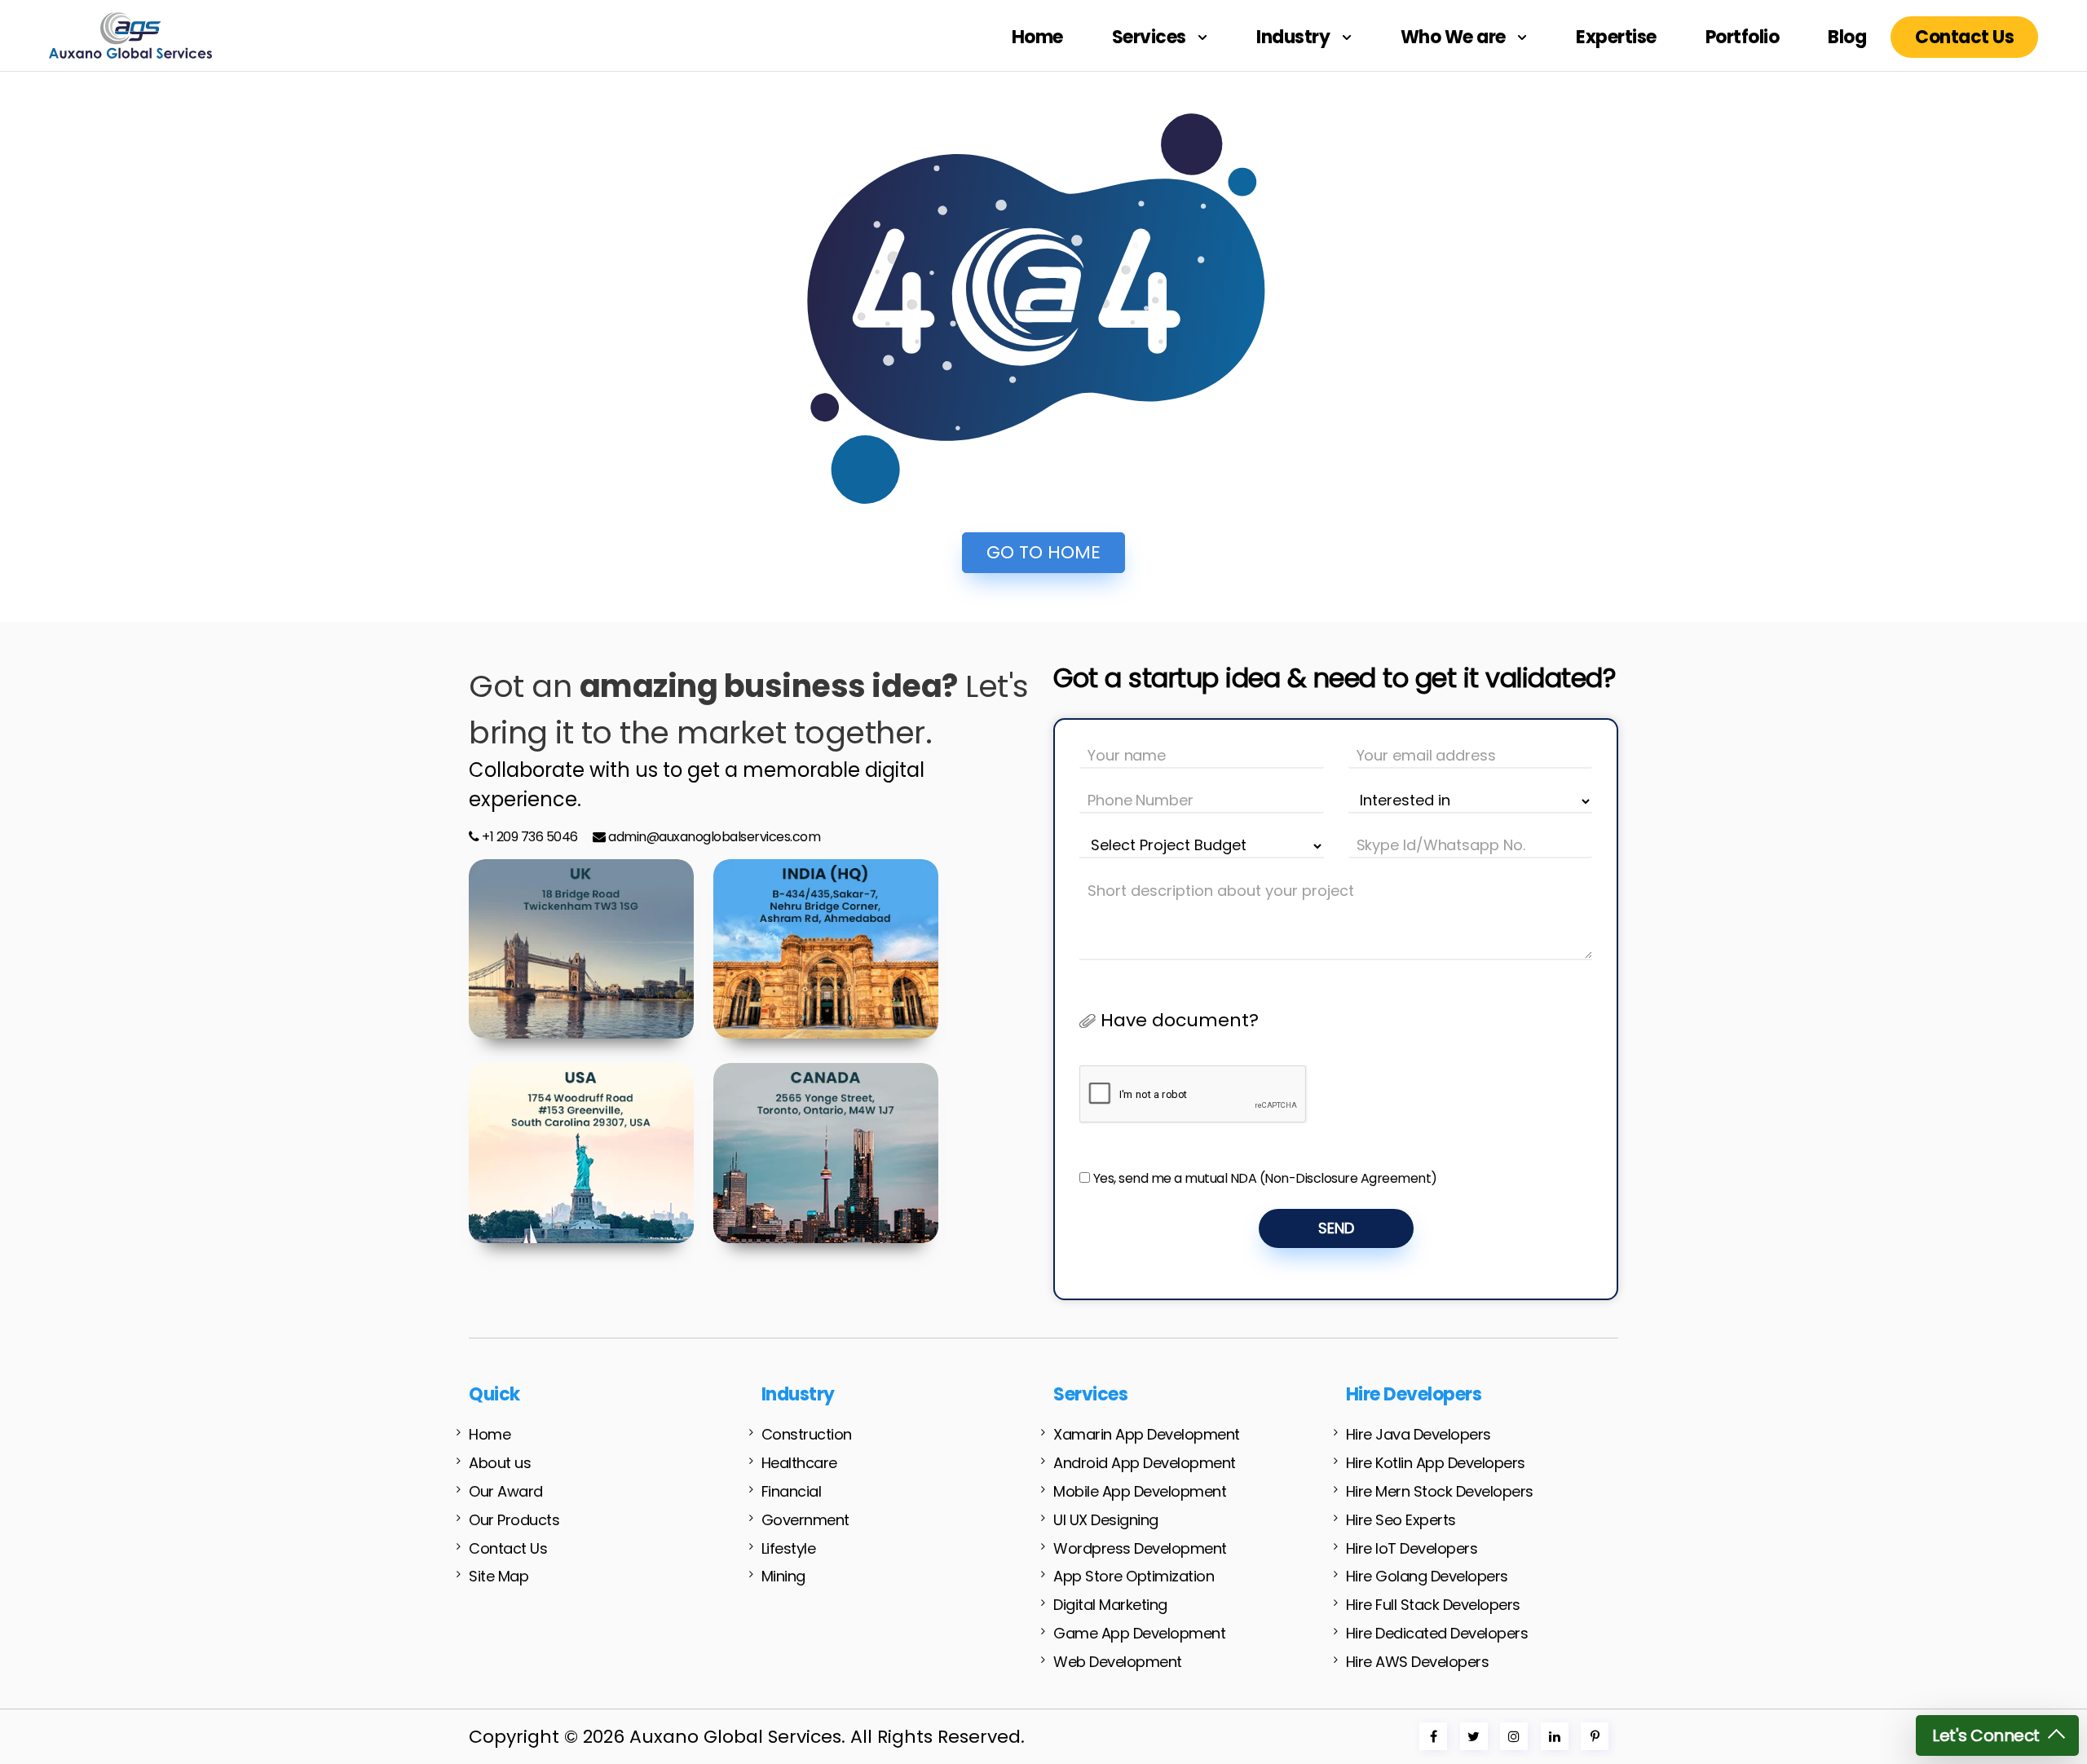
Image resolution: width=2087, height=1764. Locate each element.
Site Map (499, 1576)
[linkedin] (1555, 1737)
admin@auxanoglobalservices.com (714, 837)
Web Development (1118, 1662)
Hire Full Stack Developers (1433, 1605)
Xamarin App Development (1147, 1434)
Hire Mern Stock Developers (1440, 1491)
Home (1037, 37)
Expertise (1616, 37)
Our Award (506, 1491)
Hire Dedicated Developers (1437, 1633)
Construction (807, 1434)
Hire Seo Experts (1401, 1520)
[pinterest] (1595, 1737)
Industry (1295, 37)
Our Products (514, 1520)
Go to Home (1043, 552)
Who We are (1455, 37)
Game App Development (1139, 1633)
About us (500, 1463)
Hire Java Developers (1419, 1434)
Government (805, 1520)
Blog (1847, 37)
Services (1151, 37)
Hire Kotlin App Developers (1436, 1463)
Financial (792, 1491)
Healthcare (799, 1463)
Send (1336, 1228)
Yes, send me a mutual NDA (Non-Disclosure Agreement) (1265, 1178)
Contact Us (1964, 37)
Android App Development (1145, 1463)
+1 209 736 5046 (529, 837)
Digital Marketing (1110, 1605)
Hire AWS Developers (1418, 1662)
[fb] (1434, 1737)
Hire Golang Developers (1427, 1576)
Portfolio (1743, 37)
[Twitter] (1474, 1737)
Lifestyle (789, 1548)
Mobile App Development (1140, 1491)
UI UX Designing (1106, 1520)
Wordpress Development (1140, 1548)
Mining (783, 1576)
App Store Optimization (1134, 1576)
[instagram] (1514, 1737)
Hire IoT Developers (1412, 1548)
